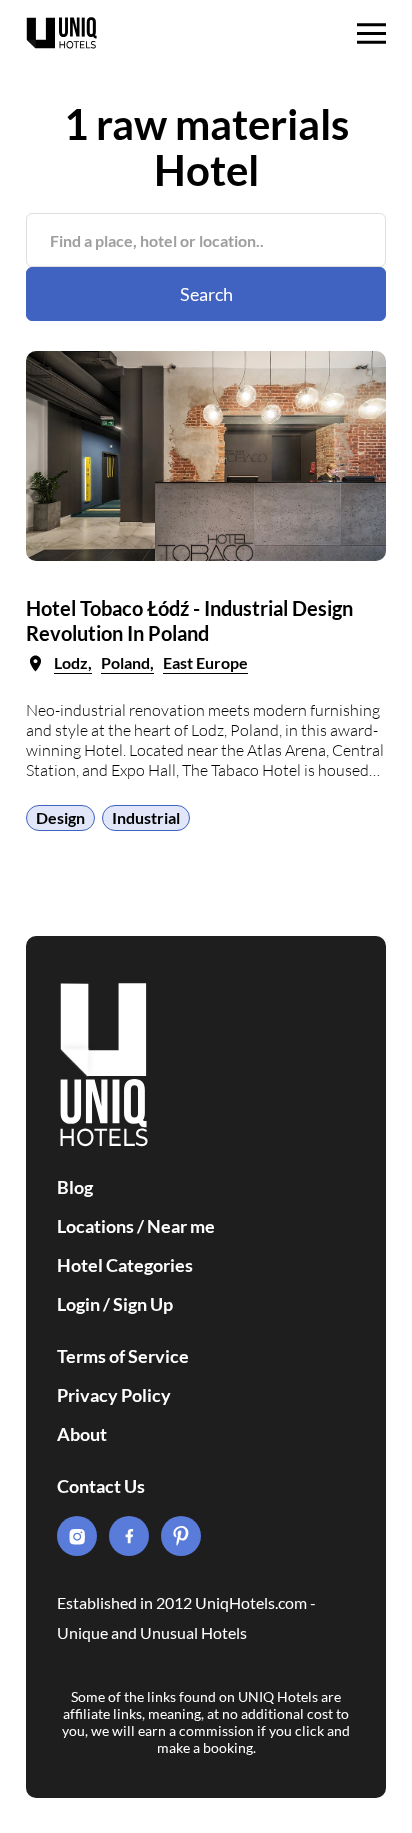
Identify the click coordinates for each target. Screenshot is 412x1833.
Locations (95, 1226)
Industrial (146, 817)
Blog (75, 1187)
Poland (125, 662)
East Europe (205, 662)
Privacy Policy (114, 1395)
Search (206, 294)
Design (60, 817)
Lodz (71, 662)
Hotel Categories (125, 1265)
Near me (181, 1226)
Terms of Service (123, 1356)
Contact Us (101, 1486)
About (82, 1434)
